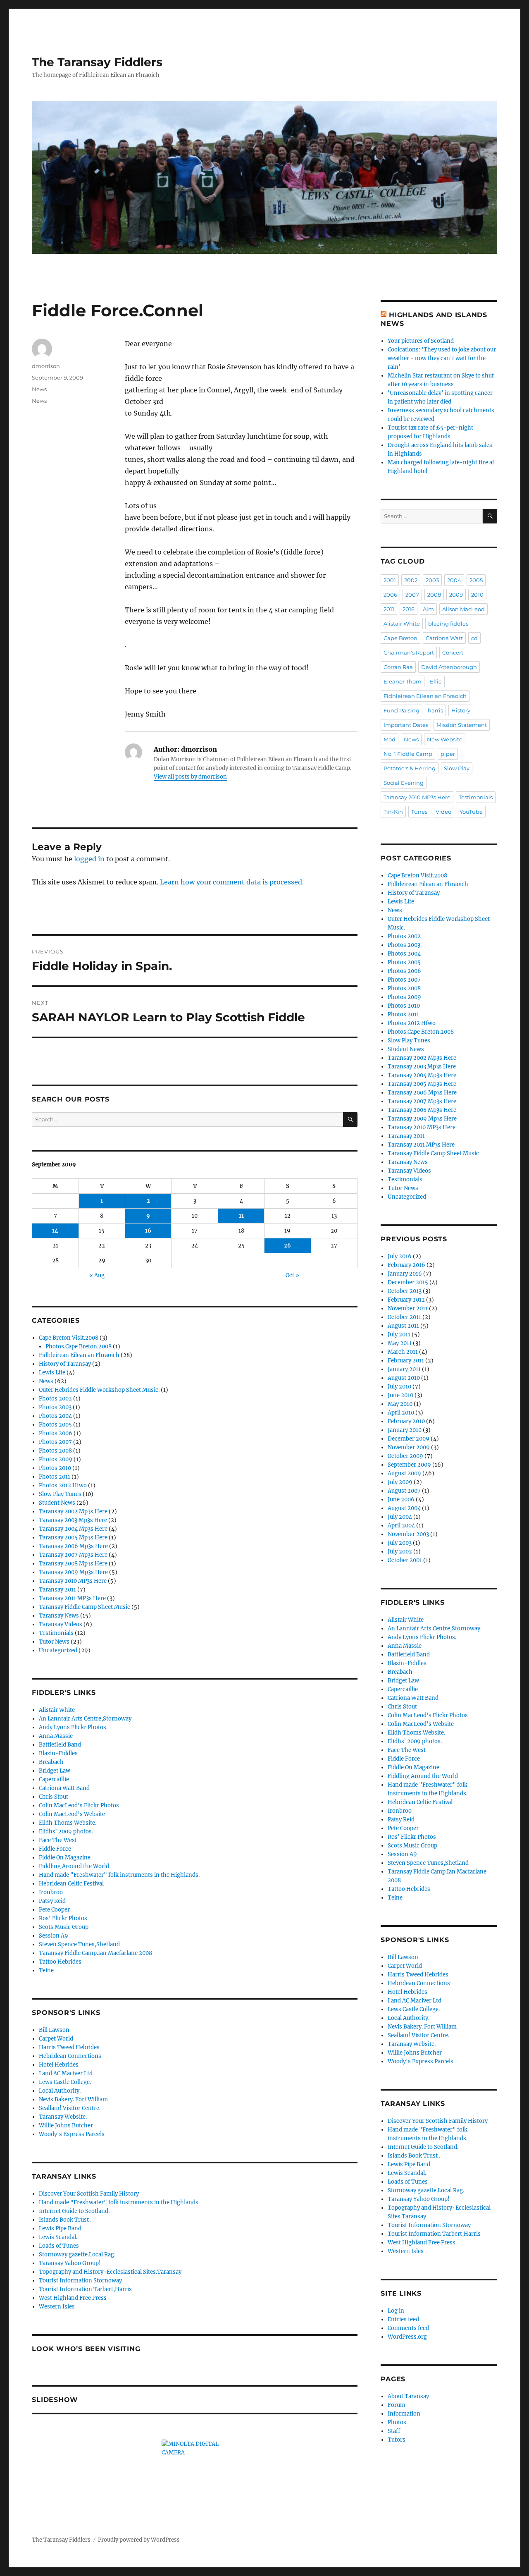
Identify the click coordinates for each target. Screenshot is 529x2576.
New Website (445, 739)
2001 (390, 580)
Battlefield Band (60, 1745)
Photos (397, 2422)
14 (55, 1231)
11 (241, 1216)
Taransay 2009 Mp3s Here (73, 1572)
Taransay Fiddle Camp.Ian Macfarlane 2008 (95, 1953)
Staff (394, 2431)
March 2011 (403, 1352)
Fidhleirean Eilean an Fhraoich (79, 1355)
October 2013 (405, 1291)
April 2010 (401, 1413)
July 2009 (400, 1482)
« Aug (97, 1275)
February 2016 (406, 1265)
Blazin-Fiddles (58, 1753)
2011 (389, 609)
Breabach (51, 1762)
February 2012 (406, 1300)
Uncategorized (58, 1650)
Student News (57, 1503)
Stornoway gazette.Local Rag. (77, 2255)
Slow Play (457, 768)
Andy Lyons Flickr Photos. (73, 1727)
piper (448, 754)
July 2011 (399, 1335)
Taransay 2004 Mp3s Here (73, 1529)
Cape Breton (400, 638)
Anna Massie (56, 1736)
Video (443, 812)
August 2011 (403, 1326)
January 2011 (404, 1369)
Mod (390, 739)
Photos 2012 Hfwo (63, 1485)
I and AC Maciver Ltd (66, 2073)
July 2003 (400, 1543)
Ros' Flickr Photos (63, 1918)
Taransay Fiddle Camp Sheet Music (85, 1607)
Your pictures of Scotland (421, 341)
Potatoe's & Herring (410, 768)
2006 (390, 595)
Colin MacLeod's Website (72, 1814)
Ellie (436, 681)
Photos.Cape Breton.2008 (79, 1347)
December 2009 (409, 1439)
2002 (411, 580)
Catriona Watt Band (64, 1788)
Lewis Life (52, 1373)
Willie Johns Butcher (66, 2126)
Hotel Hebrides (59, 2065)
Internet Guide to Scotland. (74, 2211)
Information (404, 2414)
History (461, 710)
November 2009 (409, 1447)
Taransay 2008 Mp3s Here (73, 1564)
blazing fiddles (448, 624)
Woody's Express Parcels (72, 2134)
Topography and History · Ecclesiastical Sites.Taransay (110, 2272)
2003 (432, 580)
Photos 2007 (55, 1442)
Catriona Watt (444, 638)
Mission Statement (462, 725)
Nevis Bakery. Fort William (73, 2099)
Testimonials (56, 1633)
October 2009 (405, 1456)
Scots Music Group (64, 1927)
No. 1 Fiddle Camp (408, 754)
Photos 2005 (55, 1425)
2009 (456, 595)
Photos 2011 (55, 1477)
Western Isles (57, 2307)
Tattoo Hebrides (60, 1962)
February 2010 (406, 1421)
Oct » (292, 1275)
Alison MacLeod (463, 609)
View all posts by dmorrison (190, 777)
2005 (476, 580)
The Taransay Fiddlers (97, 62)
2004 (454, 580)
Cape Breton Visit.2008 (69, 1338)
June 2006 (401, 1499)
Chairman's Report (409, 652)
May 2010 (400, 1404)
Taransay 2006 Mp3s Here (73, 1546)
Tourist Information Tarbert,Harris (85, 2289)
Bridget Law (55, 1771)
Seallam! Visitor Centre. (70, 2108)
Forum (397, 2405)
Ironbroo (51, 1892)
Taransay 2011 (57, 1590)
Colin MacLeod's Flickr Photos (79, 1805)
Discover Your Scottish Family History (89, 2194)
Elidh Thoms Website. (68, 1823)
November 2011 (408, 1308)
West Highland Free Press (73, 2298)
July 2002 (400, 1552)
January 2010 (405, 1430)
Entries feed (403, 2319)
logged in (89, 859)
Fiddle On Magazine (65, 1858)
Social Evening (404, 783)
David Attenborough (449, 667)
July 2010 (399, 1387)
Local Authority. (60, 2091)
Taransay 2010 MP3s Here (73, 1581)
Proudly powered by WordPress (139, 2540)
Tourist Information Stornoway (80, 2281)
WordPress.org (407, 2337)
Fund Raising (402, 710)
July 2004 (400, 1517)
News (39, 389)
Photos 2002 (55, 1399)
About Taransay (408, 2396)
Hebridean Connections (70, 2056)
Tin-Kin (393, 812)
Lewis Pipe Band (60, 2228)
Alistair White (57, 1710)
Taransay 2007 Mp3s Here (73, 1555)
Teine (46, 1970)
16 (148, 1231)
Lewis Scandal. (58, 2237)
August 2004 (404, 1508)
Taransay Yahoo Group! (70, 2263)
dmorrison (46, 366)
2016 (409, 609)
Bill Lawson (54, 2030)
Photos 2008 (55, 1451)
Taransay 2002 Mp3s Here (73, 1511)
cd (474, 638)
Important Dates (406, 725)
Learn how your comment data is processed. (232, 882)
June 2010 (400, 1395)
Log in (396, 2311)
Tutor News (54, 1642)
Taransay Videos (61, 1624)
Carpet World (56, 2039)
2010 (477, 595)
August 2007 (404, 1491)
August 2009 (404, 1473)
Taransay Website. (63, 2117)
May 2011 (400, 1343)
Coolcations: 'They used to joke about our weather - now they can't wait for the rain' (442, 358)
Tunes (419, 812)
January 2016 (405, 1274)
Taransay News (59, 1616)
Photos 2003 (55, 1407)
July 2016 (400, 1256)
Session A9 (54, 1936)
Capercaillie (54, 1779)
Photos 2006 (56, 1433)
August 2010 (404, 1378)
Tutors (397, 2440)
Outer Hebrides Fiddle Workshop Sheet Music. (99, 1390)
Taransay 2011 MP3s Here (72, 1598)
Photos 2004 (55, 1416)
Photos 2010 (55, 1468)
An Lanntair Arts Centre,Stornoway (85, 1719)
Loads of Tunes (59, 2246)
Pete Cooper (54, 1910)
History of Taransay (65, 1364)
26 (287, 1246)
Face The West (58, 1840)
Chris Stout (54, 1797)
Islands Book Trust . (65, 2220)
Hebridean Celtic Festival (71, 1884)
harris (435, 710)
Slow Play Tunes (60, 1494)
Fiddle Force (55, 1849)
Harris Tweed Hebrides (69, 2047)
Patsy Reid (52, 1901)
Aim (428, 609)
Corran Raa (398, 667)
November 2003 (408, 1534)
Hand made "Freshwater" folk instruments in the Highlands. (119, 1875)
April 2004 (401, 1526)
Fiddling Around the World (74, 1866)
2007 (412, 595)
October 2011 (404, 1317)
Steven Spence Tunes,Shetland (79, 1944)
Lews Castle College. (65, 2082)
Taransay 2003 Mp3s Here (73, 1520)
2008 (434, 595)
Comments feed (408, 2328)
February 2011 (406, 1361)
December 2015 (408, 1282)
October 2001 (405, 1560)
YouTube (471, 812)
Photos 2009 (56, 1459)
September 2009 (409, 1465)
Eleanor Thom (403, 681)
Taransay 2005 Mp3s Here (73, 1538)
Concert (453, 652)
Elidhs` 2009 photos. (66, 1832)
